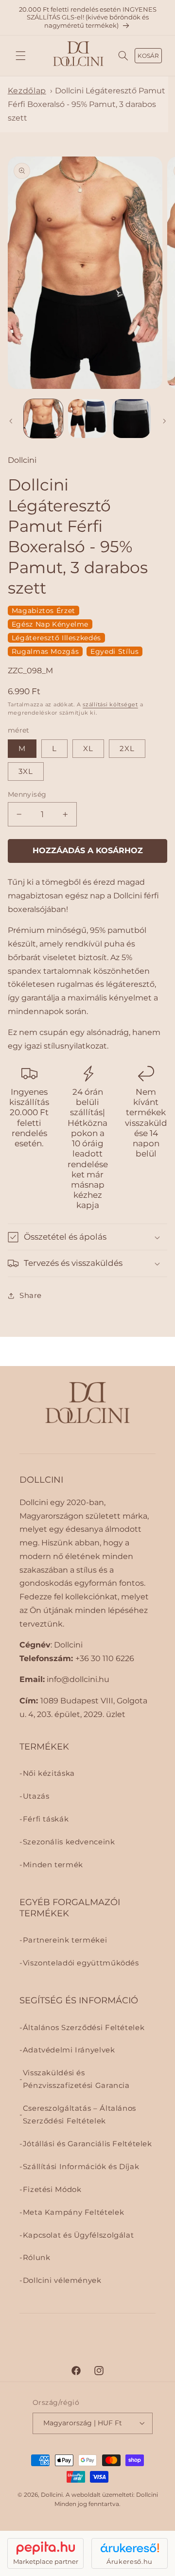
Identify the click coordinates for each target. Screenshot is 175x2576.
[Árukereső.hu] (130, 2548)
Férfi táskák (46, 1819)
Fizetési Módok (52, 2190)
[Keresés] (123, 56)
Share (31, 1296)
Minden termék (53, 1865)
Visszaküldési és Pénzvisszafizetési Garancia (76, 2079)
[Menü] (20, 56)
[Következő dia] (164, 421)
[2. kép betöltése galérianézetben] (87, 419)
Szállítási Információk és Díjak (81, 2167)
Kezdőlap (27, 91)
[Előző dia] (11, 421)
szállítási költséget (110, 705)
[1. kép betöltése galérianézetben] (43, 419)
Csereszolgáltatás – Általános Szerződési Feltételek (79, 2115)
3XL (26, 771)
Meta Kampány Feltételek (74, 2212)
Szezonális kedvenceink (69, 1842)
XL (88, 749)
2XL (127, 749)
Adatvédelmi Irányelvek (69, 2050)
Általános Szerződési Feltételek (84, 2028)
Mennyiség (27, 794)
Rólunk (37, 2258)
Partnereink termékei (65, 1940)
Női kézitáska (49, 1773)
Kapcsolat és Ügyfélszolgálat (79, 2235)
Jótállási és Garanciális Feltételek (87, 2144)
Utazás (36, 1796)
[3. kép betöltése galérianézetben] (131, 419)
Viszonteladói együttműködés (81, 1963)
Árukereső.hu (130, 2561)
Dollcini (52, 2495)
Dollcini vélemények (62, 2280)
